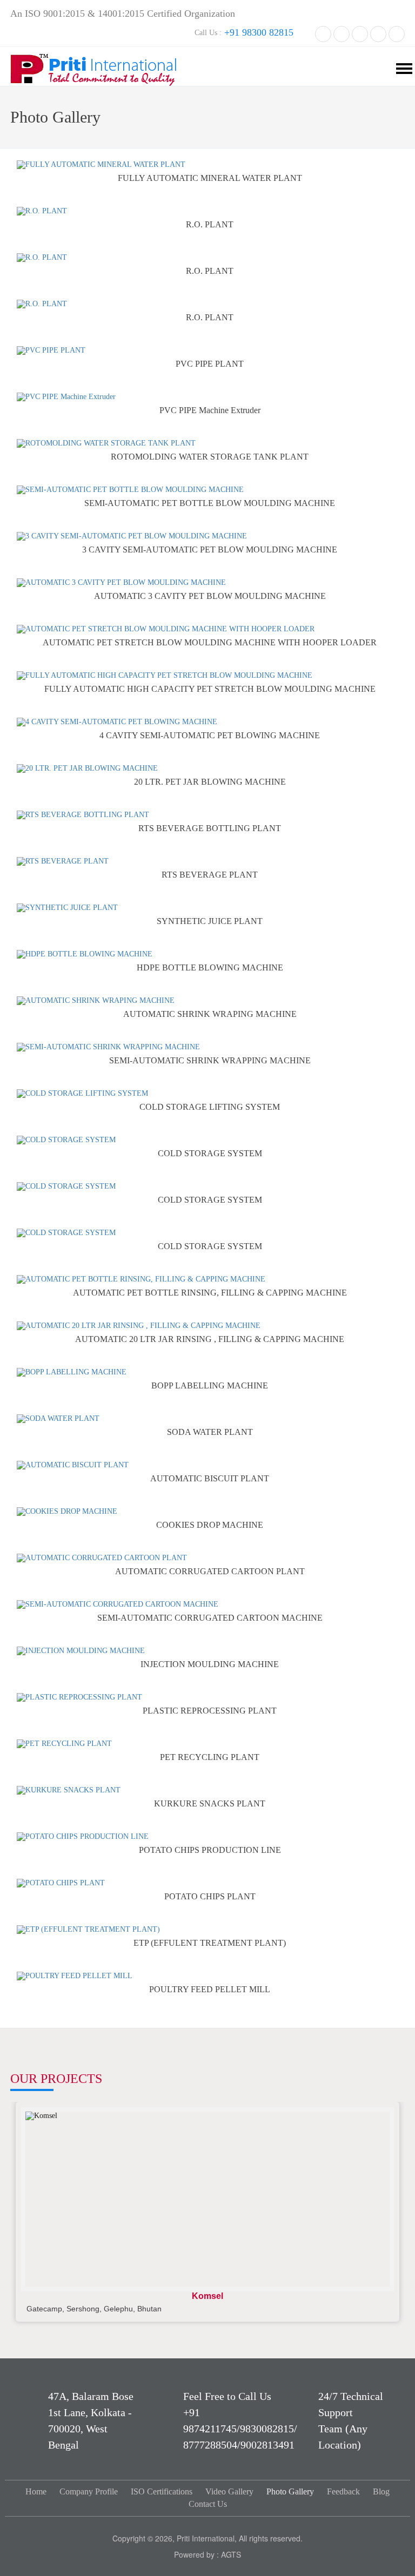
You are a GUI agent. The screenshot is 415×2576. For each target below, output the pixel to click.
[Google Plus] (378, 33)
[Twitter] (342, 33)
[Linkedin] (360, 33)
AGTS (231, 2554)
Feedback (343, 2491)
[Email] (397, 33)
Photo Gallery (290, 2491)
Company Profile (89, 2491)
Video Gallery (229, 2491)
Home (36, 2491)
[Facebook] (323, 33)
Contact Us (208, 2504)
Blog (381, 2491)
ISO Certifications (162, 2491)
